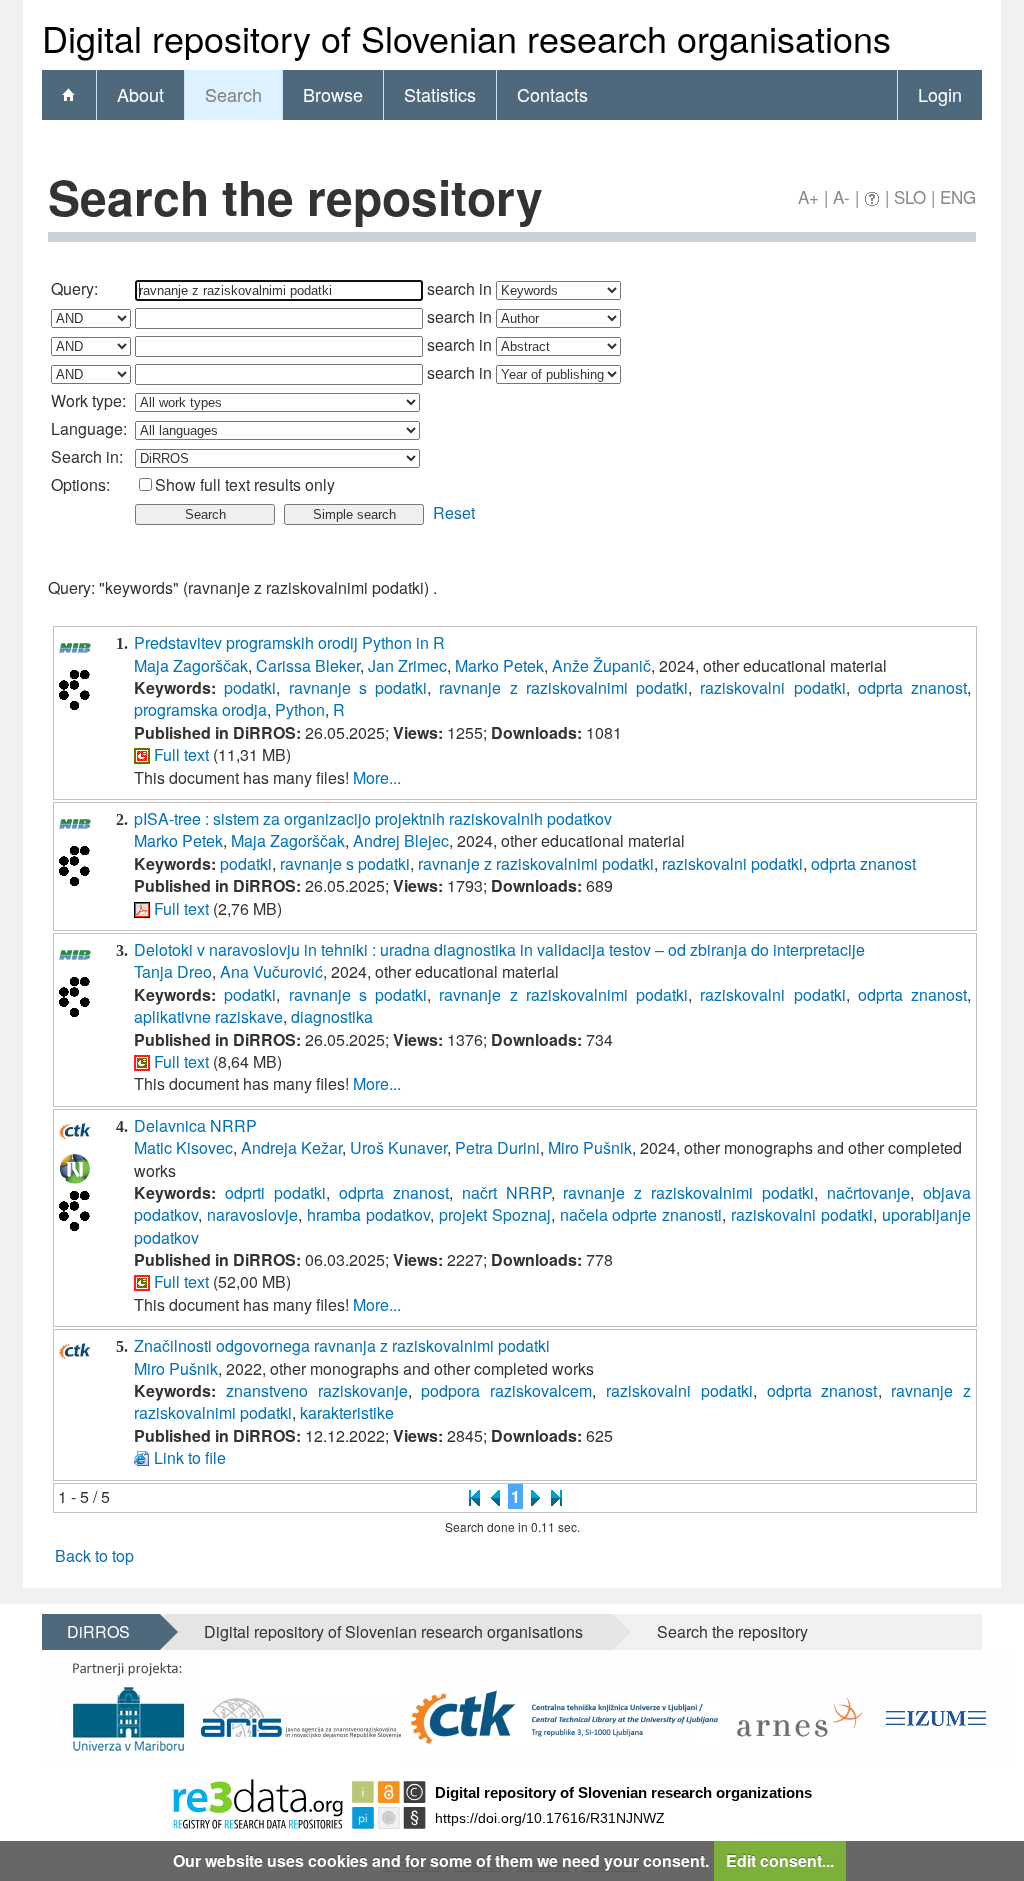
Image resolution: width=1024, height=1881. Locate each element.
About (140, 94)
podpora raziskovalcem (506, 1390)
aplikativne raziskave (208, 1016)
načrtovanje (868, 1192)
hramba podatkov (368, 1214)
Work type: (88, 400)
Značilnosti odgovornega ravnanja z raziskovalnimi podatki (342, 1345)
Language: (89, 428)
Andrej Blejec (401, 840)
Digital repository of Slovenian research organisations (393, 1631)
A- (841, 196)
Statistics (440, 94)
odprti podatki (275, 1192)
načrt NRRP (506, 1192)
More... (377, 777)
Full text (181, 754)
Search (233, 94)
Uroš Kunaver (398, 1147)
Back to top (94, 1555)
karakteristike (347, 1412)
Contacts (552, 94)
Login (940, 94)
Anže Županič (601, 665)
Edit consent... (780, 1860)
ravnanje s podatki (358, 687)
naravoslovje (252, 1214)
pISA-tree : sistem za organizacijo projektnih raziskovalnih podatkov (373, 818)
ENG (958, 196)
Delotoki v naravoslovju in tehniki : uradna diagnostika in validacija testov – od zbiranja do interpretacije (499, 949)
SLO (910, 196)
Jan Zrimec (407, 665)
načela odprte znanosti (641, 1214)
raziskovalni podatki (772, 687)
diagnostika (332, 1016)
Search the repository (732, 1631)
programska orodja (200, 709)
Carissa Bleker (308, 665)
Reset (454, 512)
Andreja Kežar (291, 1147)
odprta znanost (912, 687)
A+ (808, 196)
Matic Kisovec (183, 1147)
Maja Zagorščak (191, 665)
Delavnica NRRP (195, 1125)
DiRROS (98, 1631)
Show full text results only (245, 484)
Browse (333, 94)
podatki (250, 687)
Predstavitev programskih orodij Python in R (289, 642)
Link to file (190, 1457)
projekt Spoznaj (495, 1214)
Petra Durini (497, 1147)
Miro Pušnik (590, 1147)
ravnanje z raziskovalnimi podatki (563, 687)
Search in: (87, 456)
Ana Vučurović (271, 971)
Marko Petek (499, 665)
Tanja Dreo (173, 971)
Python (300, 709)
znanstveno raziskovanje (317, 1390)
